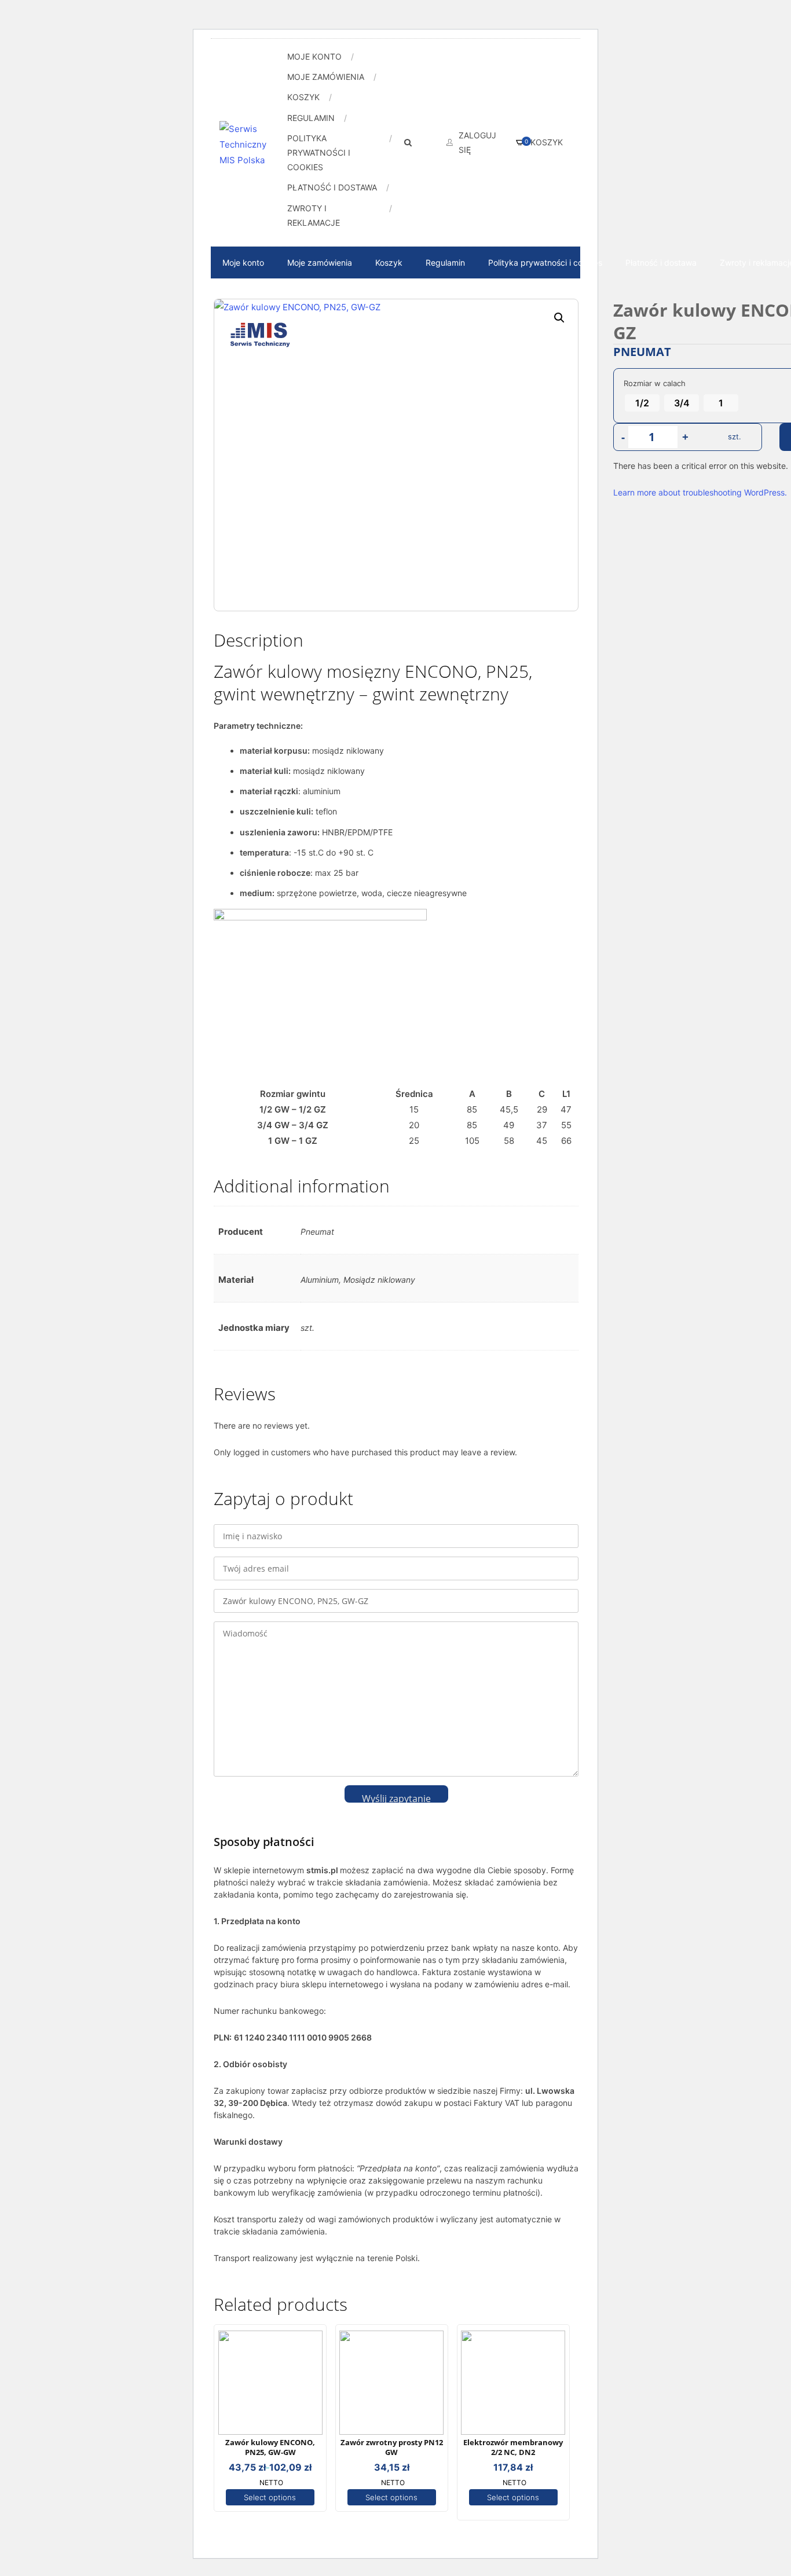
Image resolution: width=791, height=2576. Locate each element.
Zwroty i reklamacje (314, 215)
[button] (559, 318)
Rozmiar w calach (655, 383)
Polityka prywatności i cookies (319, 153)
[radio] (642, 403)
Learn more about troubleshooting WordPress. (700, 492)
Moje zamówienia (326, 77)
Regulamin (311, 118)
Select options (270, 2497)
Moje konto (314, 56)
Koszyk (303, 97)
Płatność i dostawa (332, 187)
